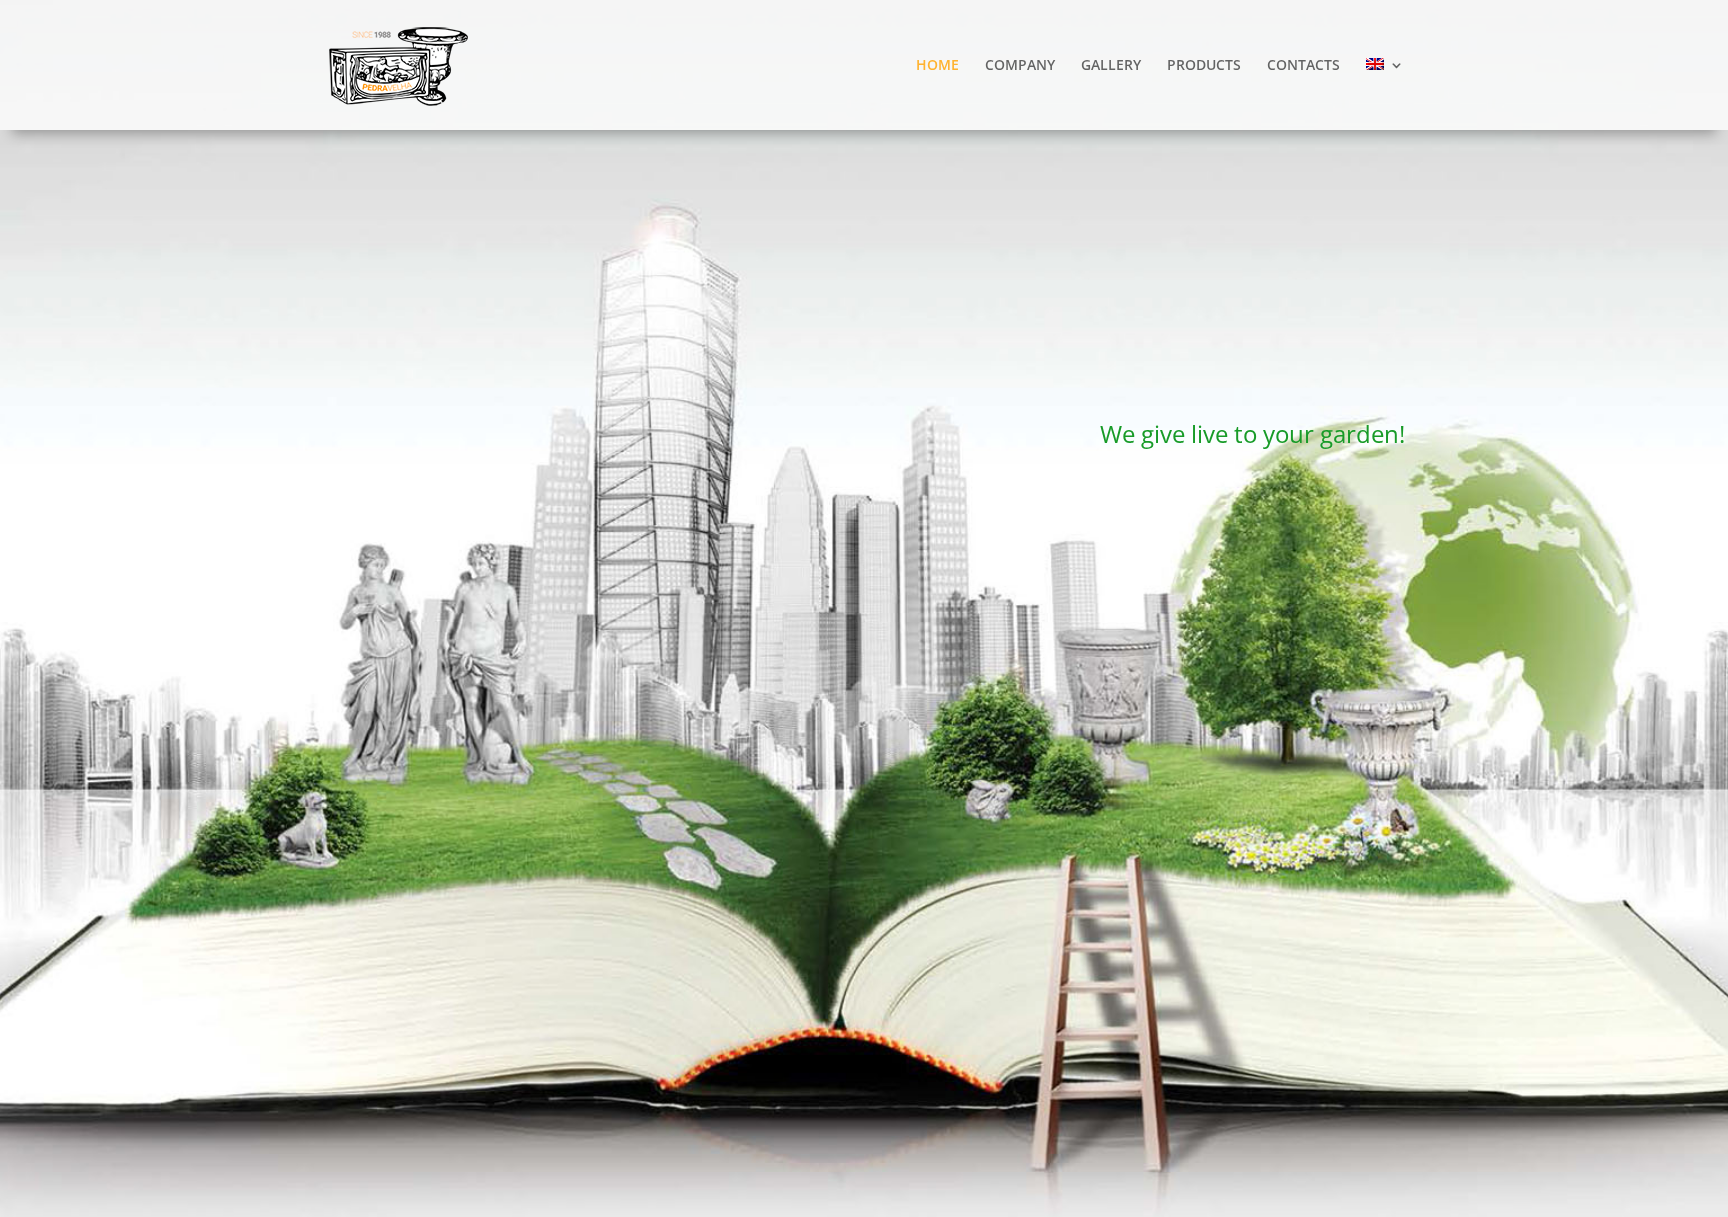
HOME (937, 66)
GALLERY (1111, 66)
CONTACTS (1303, 66)
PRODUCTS (1204, 66)
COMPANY (1020, 66)
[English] (1385, 94)
